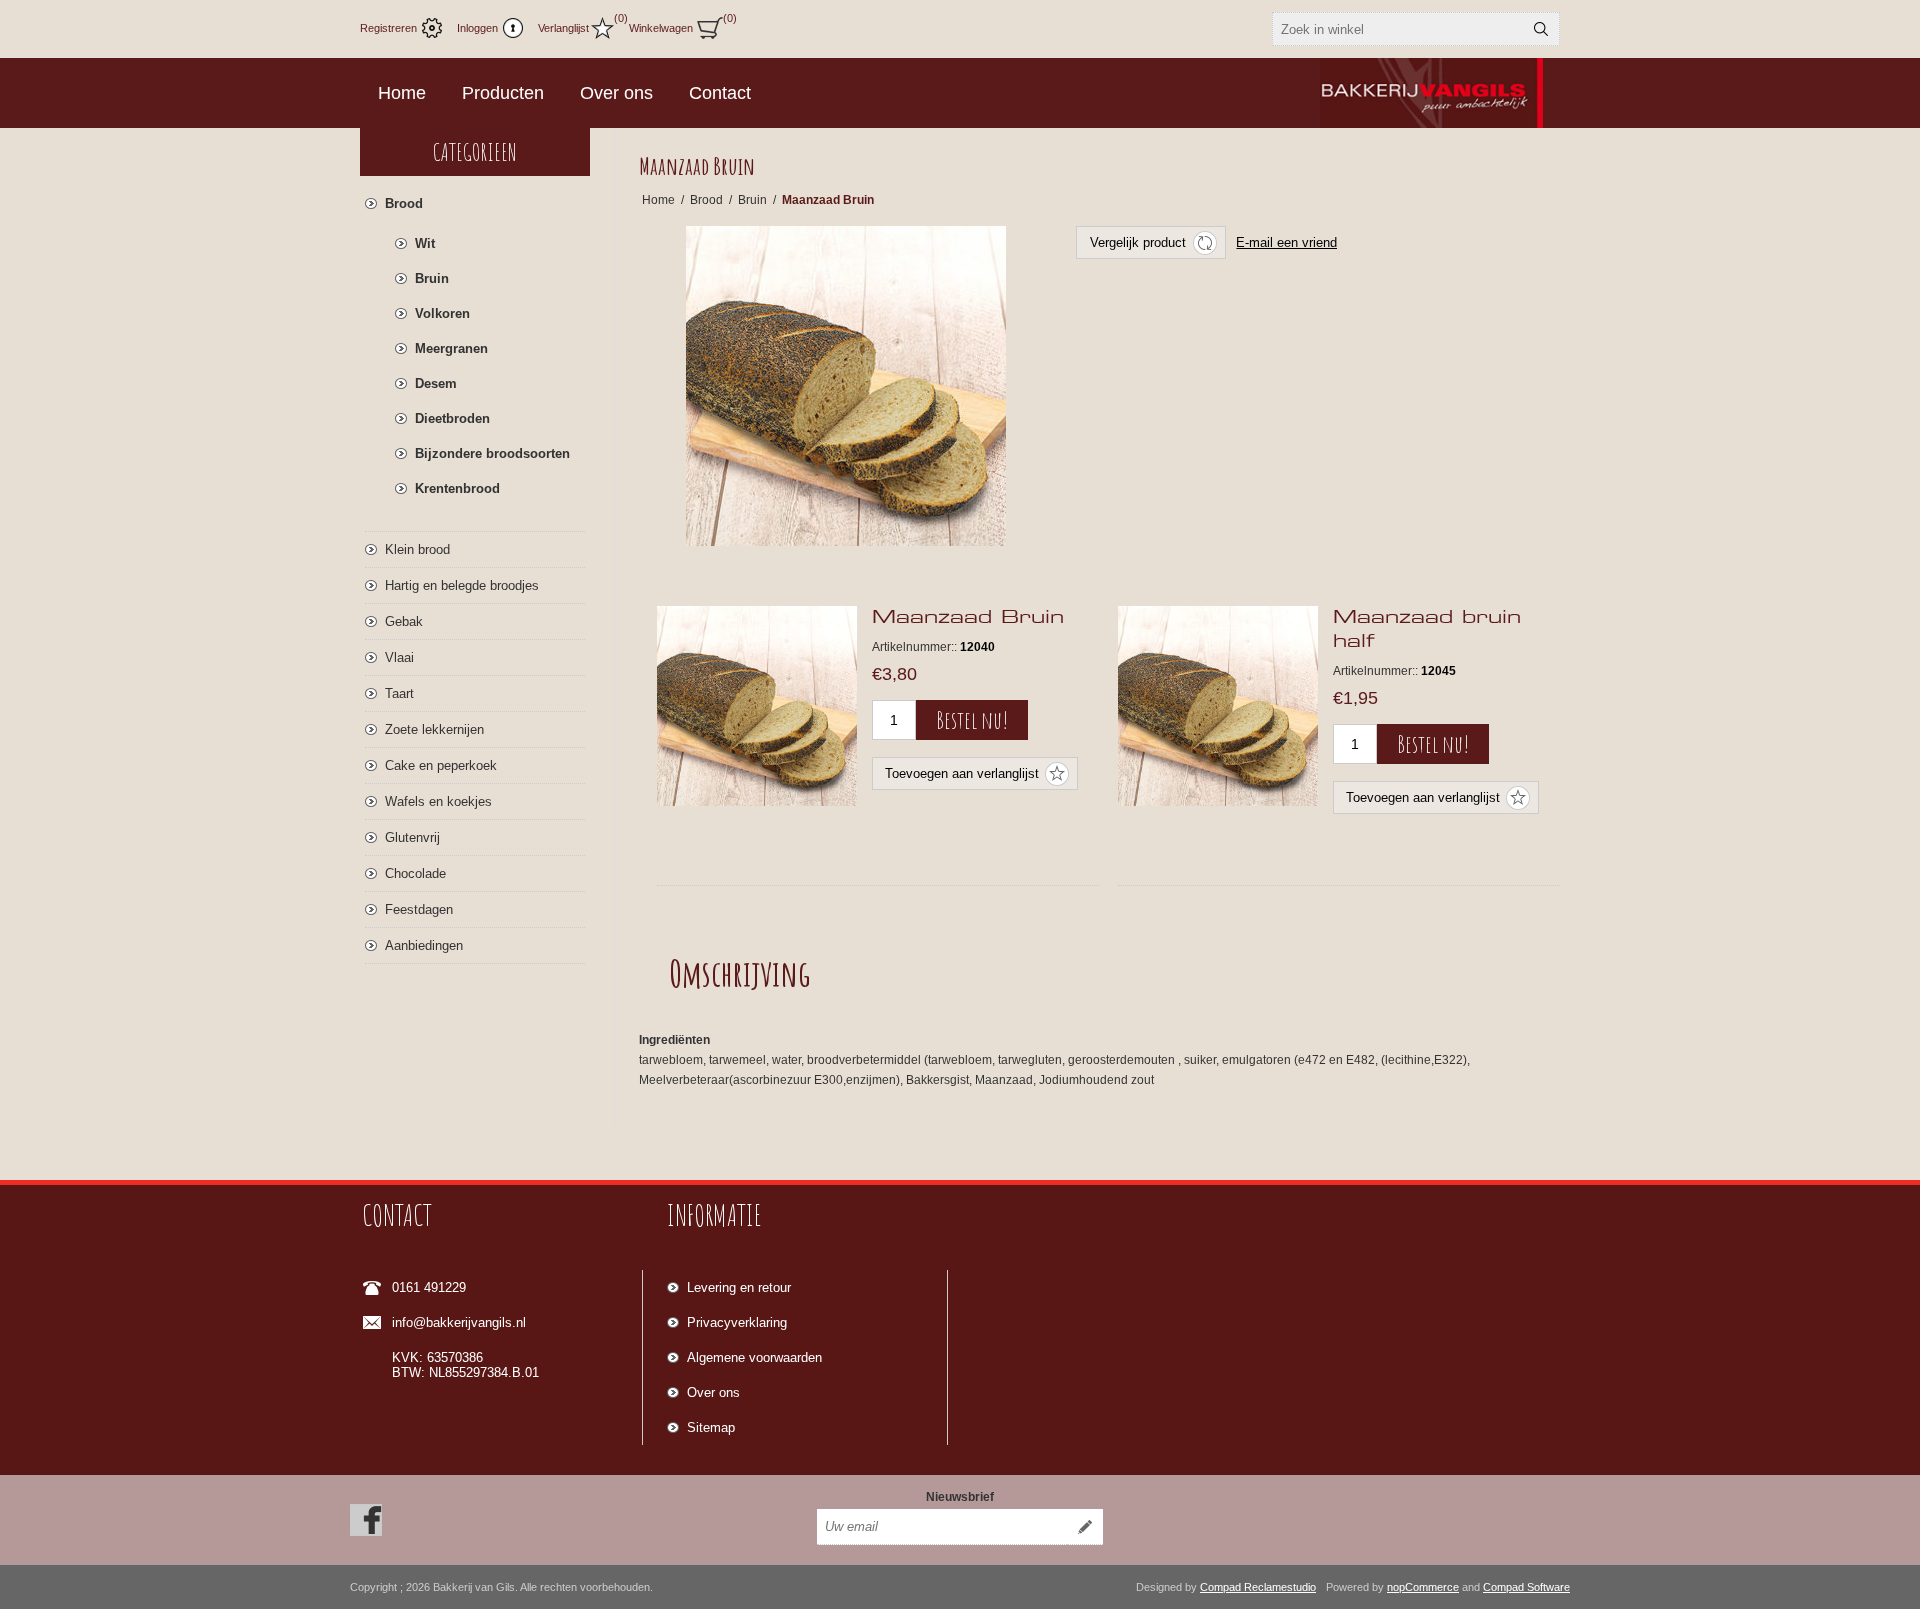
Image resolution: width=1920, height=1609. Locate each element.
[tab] (739, 973)
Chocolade (415, 873)
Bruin (432, 278)
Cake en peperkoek (441, 765)
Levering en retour (739, 1287)
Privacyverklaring (737, 1322)
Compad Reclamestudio (1258, 1587)
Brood (404, 203)
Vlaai (399, 657)
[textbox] (1398, 29)
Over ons (713, 1392)
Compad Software (1526, 1587)
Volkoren (442, 313)
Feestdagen (419, 909)
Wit (425, 243)
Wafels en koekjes (438, 801)
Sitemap (711, 1427)
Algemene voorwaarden (754, 1357)
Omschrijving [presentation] (739, 973)
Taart (399, 693)
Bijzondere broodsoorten (492, 453)
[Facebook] (366, 1520)
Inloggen (477, 28)
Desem (436, 383)
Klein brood (417, 549)
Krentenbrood (457, 488)
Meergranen (451, 348)
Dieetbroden (452, 418)
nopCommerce (1423, 1587)
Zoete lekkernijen (434, 729)
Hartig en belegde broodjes (462, 585)
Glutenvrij (412, 837)
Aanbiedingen (424, 945)
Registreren (388, 28)
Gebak (404, 621)
